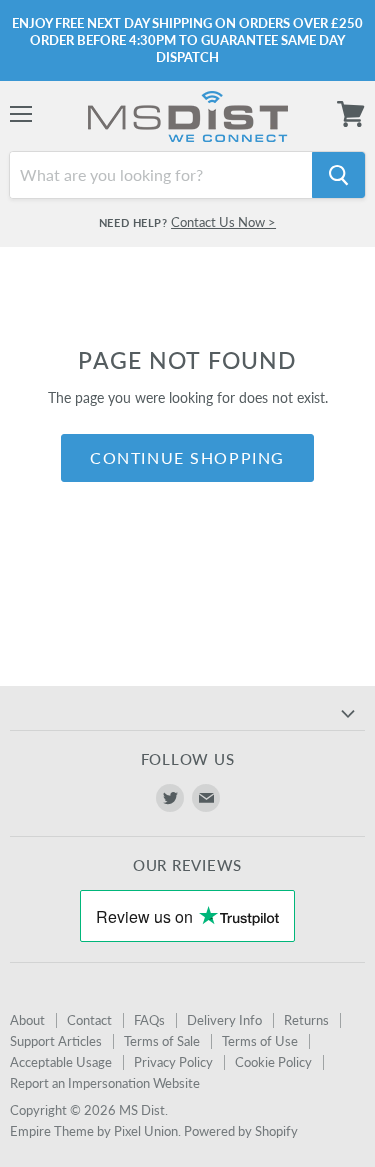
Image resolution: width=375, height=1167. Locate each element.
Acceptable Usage (61, 1062)
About (27, 1020)
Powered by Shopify (241, 1131)
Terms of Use (260, 1041)
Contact (89, 1020)
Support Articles (56, 1041)
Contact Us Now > (223, 222)
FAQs (149, 1020)
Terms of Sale (162, 1041)
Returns (306, 1020)
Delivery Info (224, 1020)
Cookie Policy (273, 1062)
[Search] (338, 175)
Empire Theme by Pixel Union (94, 1131)
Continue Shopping (187, 457)
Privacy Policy (173, 1062)
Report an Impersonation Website (105, 1083)
